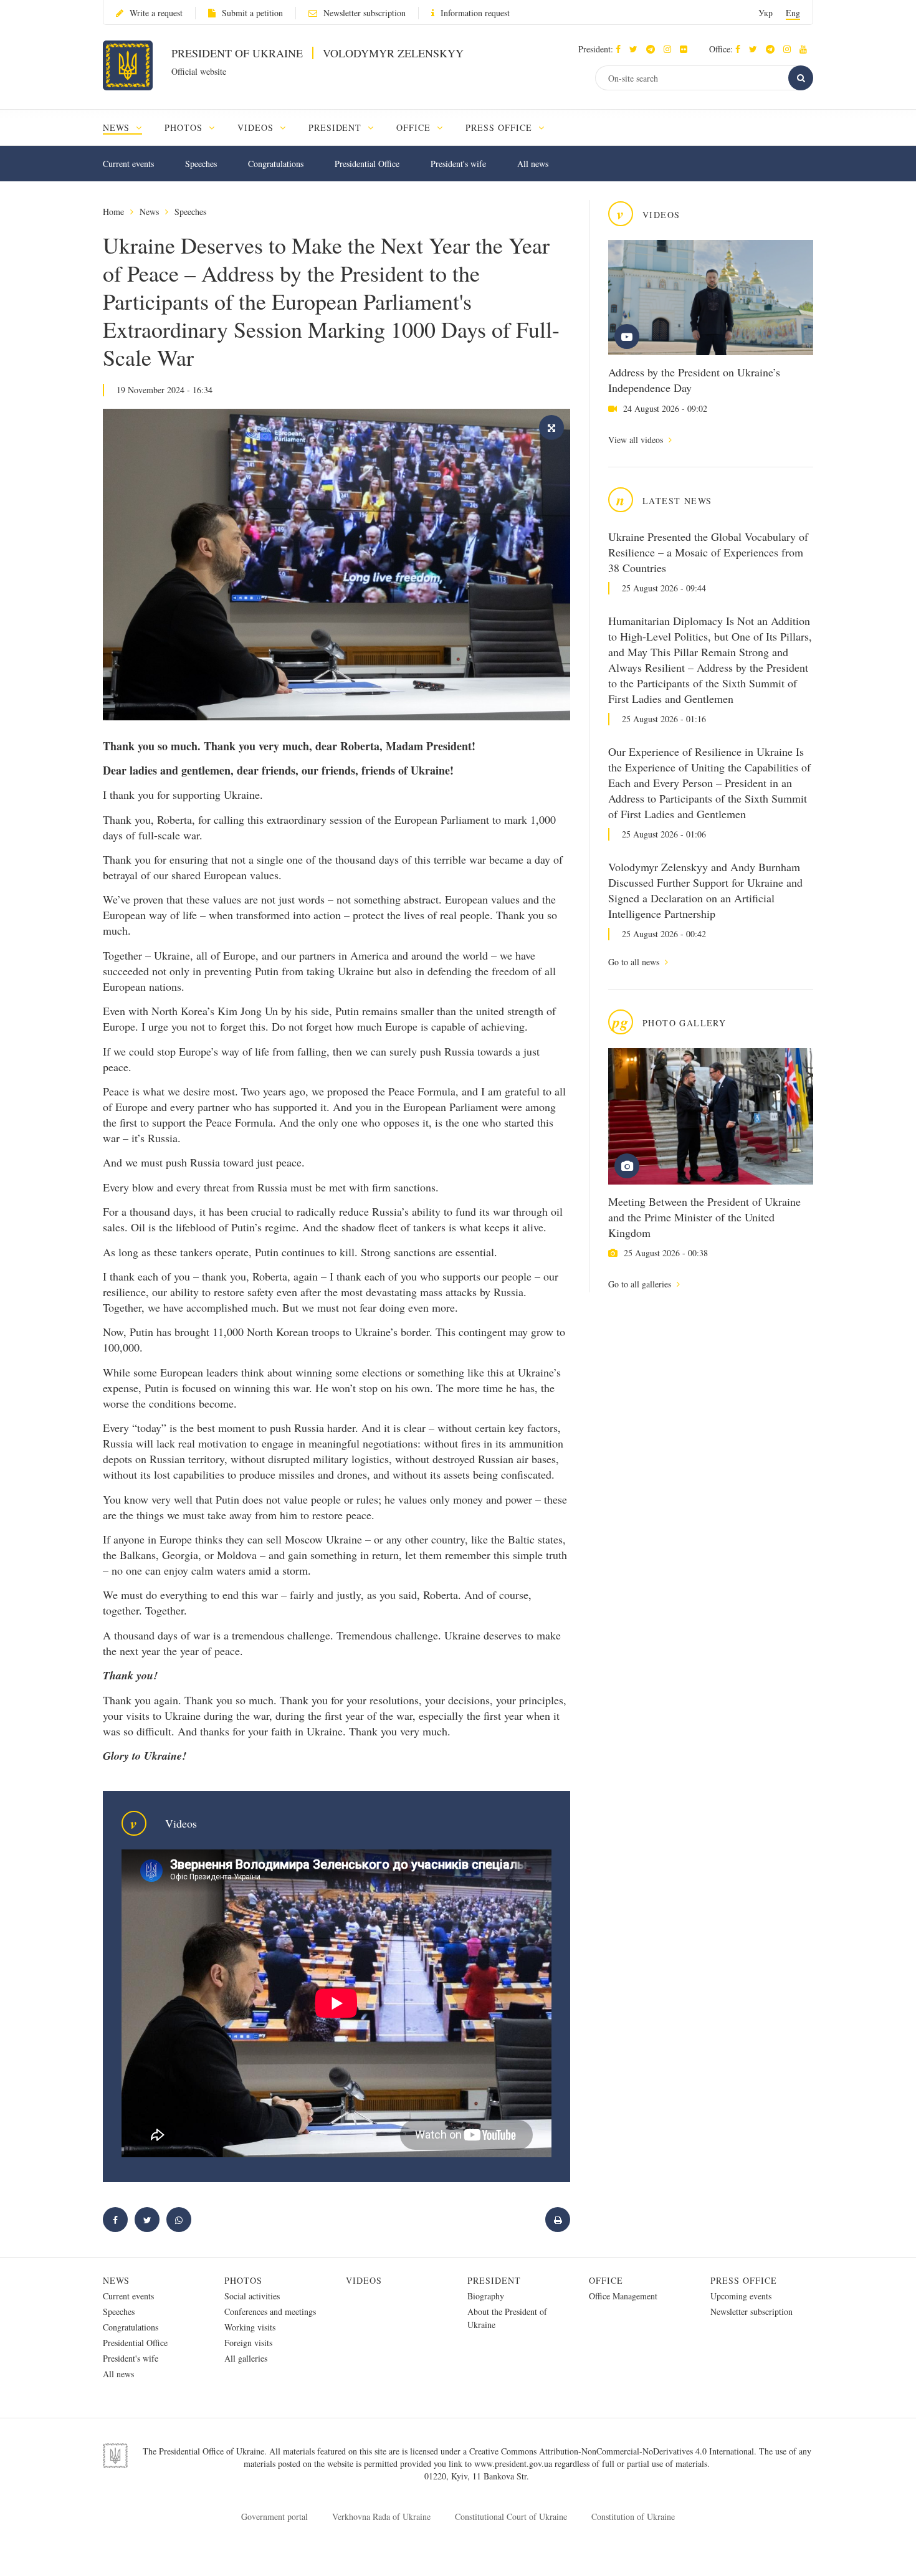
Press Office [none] (500, 127)
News (149, 212)
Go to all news (635, 962)
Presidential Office (367, 164)
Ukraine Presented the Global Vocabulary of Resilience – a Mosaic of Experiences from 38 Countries (708, 552)
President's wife (458, 164)
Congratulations (276, 164)
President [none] (337, 127)
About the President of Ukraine (507, 2318)
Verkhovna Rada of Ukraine (381, 2516)
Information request (475, 13)
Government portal (274, 2516)
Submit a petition (252, 13)
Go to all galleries (641, 1284)
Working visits (250, 2327)
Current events (128, 164)
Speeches (201, 164)
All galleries (246, 2358)
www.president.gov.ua (514, 2464)
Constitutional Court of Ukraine (511, 2516)
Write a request (156, 13)
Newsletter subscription (365, 13)
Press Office (744, 2280)
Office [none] (415, 127)
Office (606, 2280)
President (494, 2280)
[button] (637, 49)
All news (533, 164)
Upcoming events (741, 2296)
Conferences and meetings (270, 2311)
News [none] (118, 127)
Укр (766, 13)
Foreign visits (248, 2343)
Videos (364, 2280)
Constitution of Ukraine (633, 2516)
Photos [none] (185, 127)
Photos (243, 2280)
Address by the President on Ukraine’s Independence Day (694, 380)
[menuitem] (128, 127)
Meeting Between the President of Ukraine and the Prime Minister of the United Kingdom (704, 1217)
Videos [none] (257, 127)
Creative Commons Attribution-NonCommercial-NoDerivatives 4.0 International (612, 2451)
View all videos (637, 440)
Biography (486, 2296)
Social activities (252, 2296)
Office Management (623, 2296)
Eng (793, 13)
